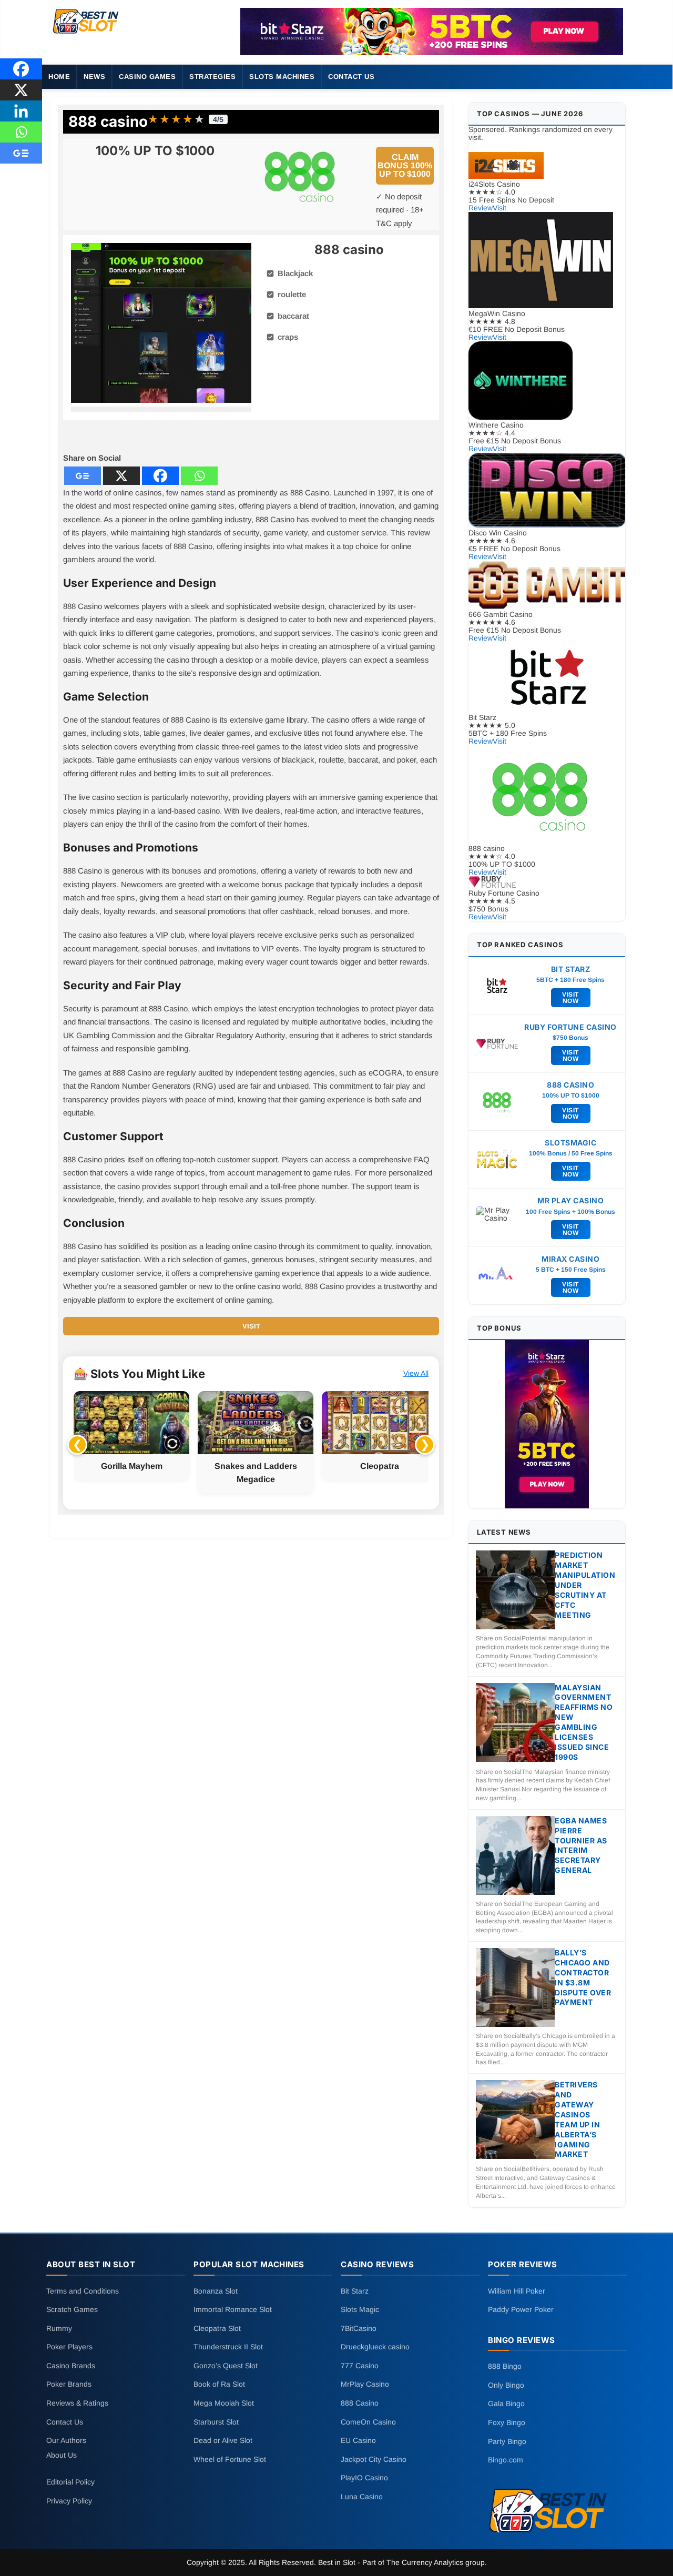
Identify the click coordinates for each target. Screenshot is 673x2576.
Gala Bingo (506, 2403)
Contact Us (351, 77)
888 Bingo (505, 2366)
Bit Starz (355, 2290)
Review (481, 208)
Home (59, 77)
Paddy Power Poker (521, 2309)
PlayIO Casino (364, 2478)
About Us (62, 2455)
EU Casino (358, 2440)
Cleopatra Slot (217, 2328)
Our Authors (66, 2440)
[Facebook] (160, 476)
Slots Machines (282, 77)
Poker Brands (69, 2384)
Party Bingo (507, 2441)
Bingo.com (506, 2460)
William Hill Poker (517, 2290)
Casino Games (147, 77)
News (94, 77)
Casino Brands (71, 2365)
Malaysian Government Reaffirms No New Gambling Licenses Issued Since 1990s (584, 1722)
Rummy (59, 2328)
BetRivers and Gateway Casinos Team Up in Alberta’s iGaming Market (577, 2119)
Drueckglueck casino (375, 2347)
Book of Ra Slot (219, 2384)
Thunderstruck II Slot (228, 2347)
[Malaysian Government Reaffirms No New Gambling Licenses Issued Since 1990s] (515, 1723)
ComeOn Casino (368, 2421)
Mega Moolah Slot (224, 2403)
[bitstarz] (432, 32)
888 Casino (360, 2403)
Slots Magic (360, 2309)
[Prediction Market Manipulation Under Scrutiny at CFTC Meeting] (515, 1591)
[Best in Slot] (86, 34)
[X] (121, 476)
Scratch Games (72, 2309)
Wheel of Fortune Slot (230, 2459)
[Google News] (83, 476)
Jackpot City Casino (374, 2459)
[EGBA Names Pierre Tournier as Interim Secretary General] (515, 1856)
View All (416, 1373)
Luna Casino (362, 2497)
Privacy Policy (69, 2501)
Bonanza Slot (216, 2290)
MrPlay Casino (365, 2384)
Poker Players (69, 2347)
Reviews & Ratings (77, 2403)
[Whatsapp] (199, 476)
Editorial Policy (70, 2482)
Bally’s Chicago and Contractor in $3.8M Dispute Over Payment (583, 1977)
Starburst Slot (216, 2421)
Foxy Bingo (507, 2422)
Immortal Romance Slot (233, 2309)
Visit (251, 1326)
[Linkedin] (21, 111)
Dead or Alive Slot (223, 2440)
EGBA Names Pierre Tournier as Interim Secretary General (581, 1845)
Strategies (212, 77)
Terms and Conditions (83, 2290)
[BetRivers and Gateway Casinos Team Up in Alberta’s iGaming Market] (515, 2120)
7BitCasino (359, 2328)
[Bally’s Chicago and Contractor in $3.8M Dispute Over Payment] (515, 1988)
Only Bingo (506, 2385)
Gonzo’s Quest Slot (226, 2365)
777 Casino (360, 2365)
